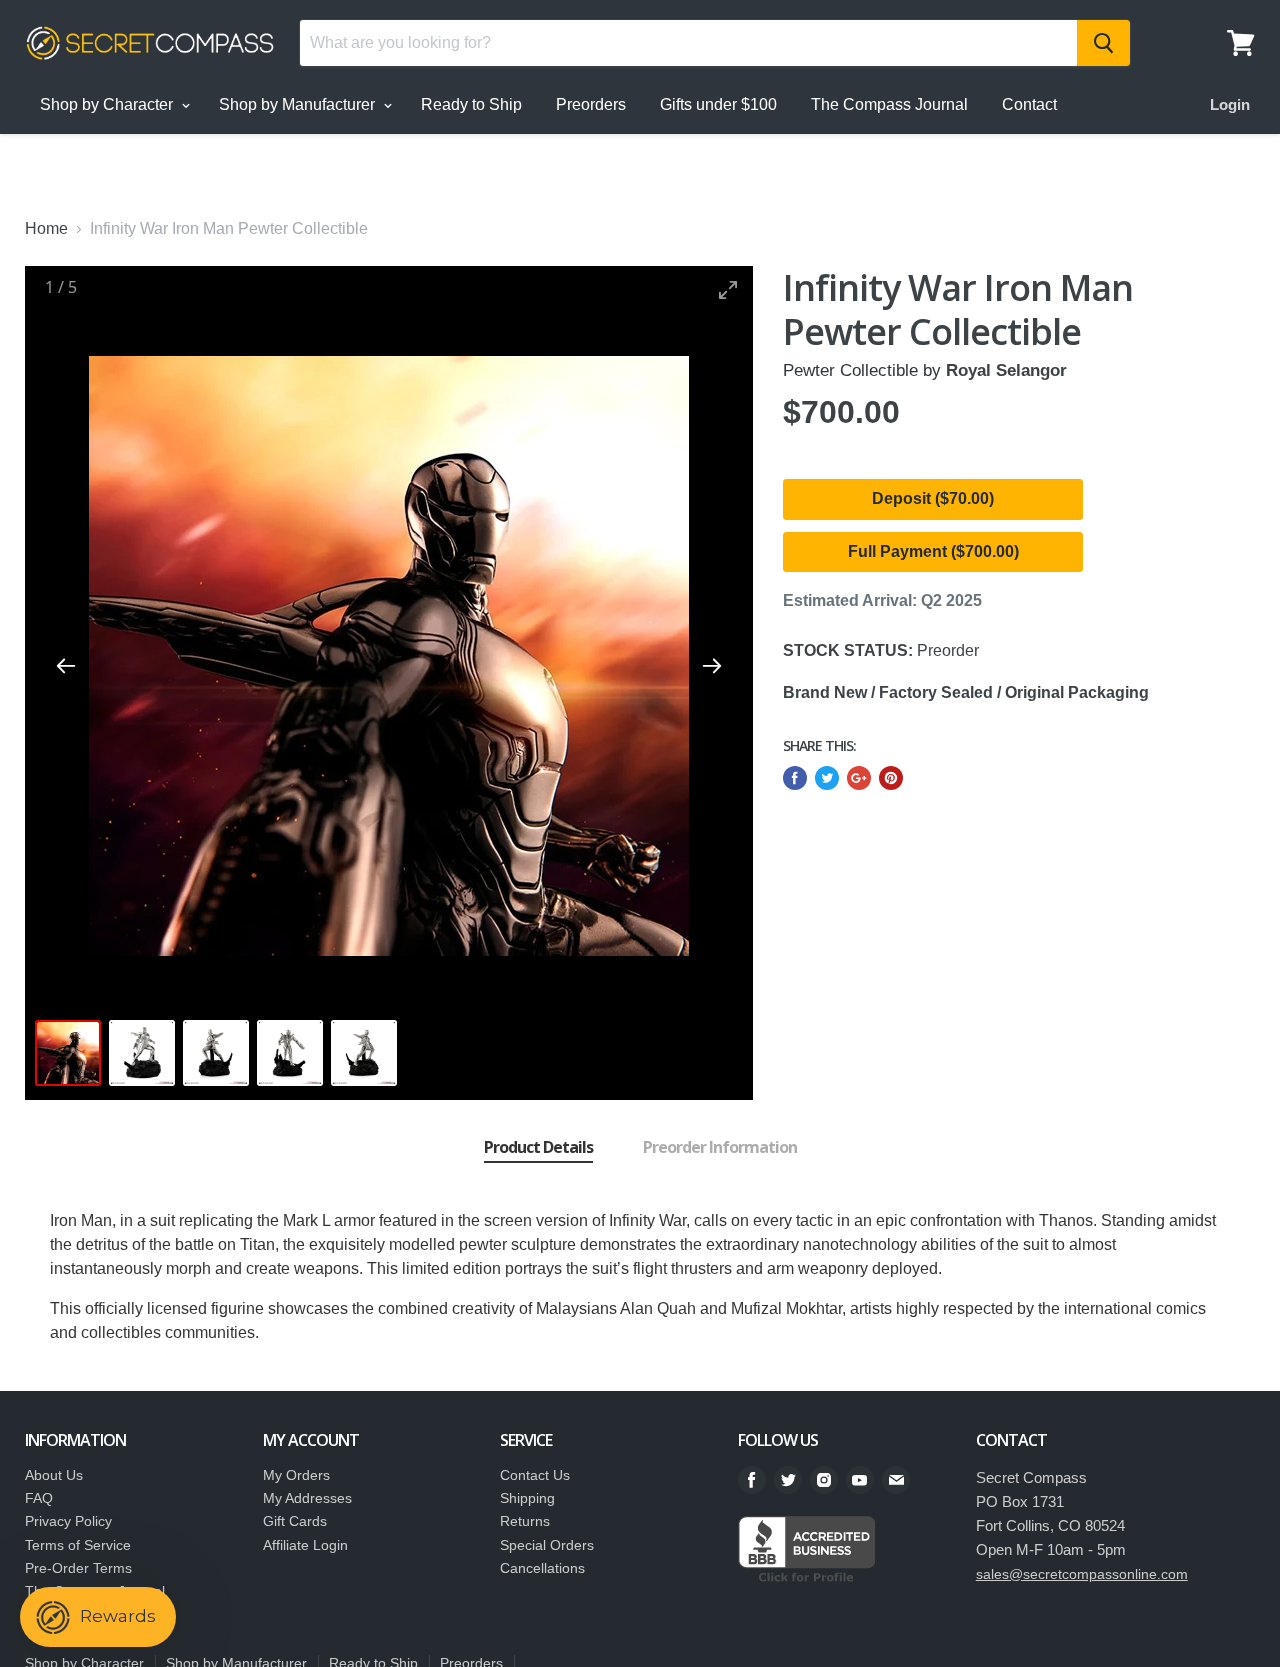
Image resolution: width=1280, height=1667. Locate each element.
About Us (54, 1475)
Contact (1029, 104)
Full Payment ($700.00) (933, 551)
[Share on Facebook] (795, 778)
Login (1230, 104)
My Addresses (307, 1498)
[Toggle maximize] (728, 289)
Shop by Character (108, 104)
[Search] (1103, 43)
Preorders (591, 104)
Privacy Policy (68, 1521)
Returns (525, 1521)
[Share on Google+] (859, 778)
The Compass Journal (889, 104)
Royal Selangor (1006, 370)
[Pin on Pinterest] (891, 778)
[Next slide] (712, 665)
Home (46, 228)
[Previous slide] (66, 665)
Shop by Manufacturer (299, 104)
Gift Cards (295, 1521)
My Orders (296, 1475)
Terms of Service (78, 1545)
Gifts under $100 (718, 104)
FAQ (39, 1498)
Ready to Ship (471, 104)
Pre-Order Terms (78, 1568)
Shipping (527, 1498)
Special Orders (547, 1545)
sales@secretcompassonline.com (1082, 1574)
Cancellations (542, 1568)
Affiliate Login (305, 1545)
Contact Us (535, 1475)
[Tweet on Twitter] (827, 778)
